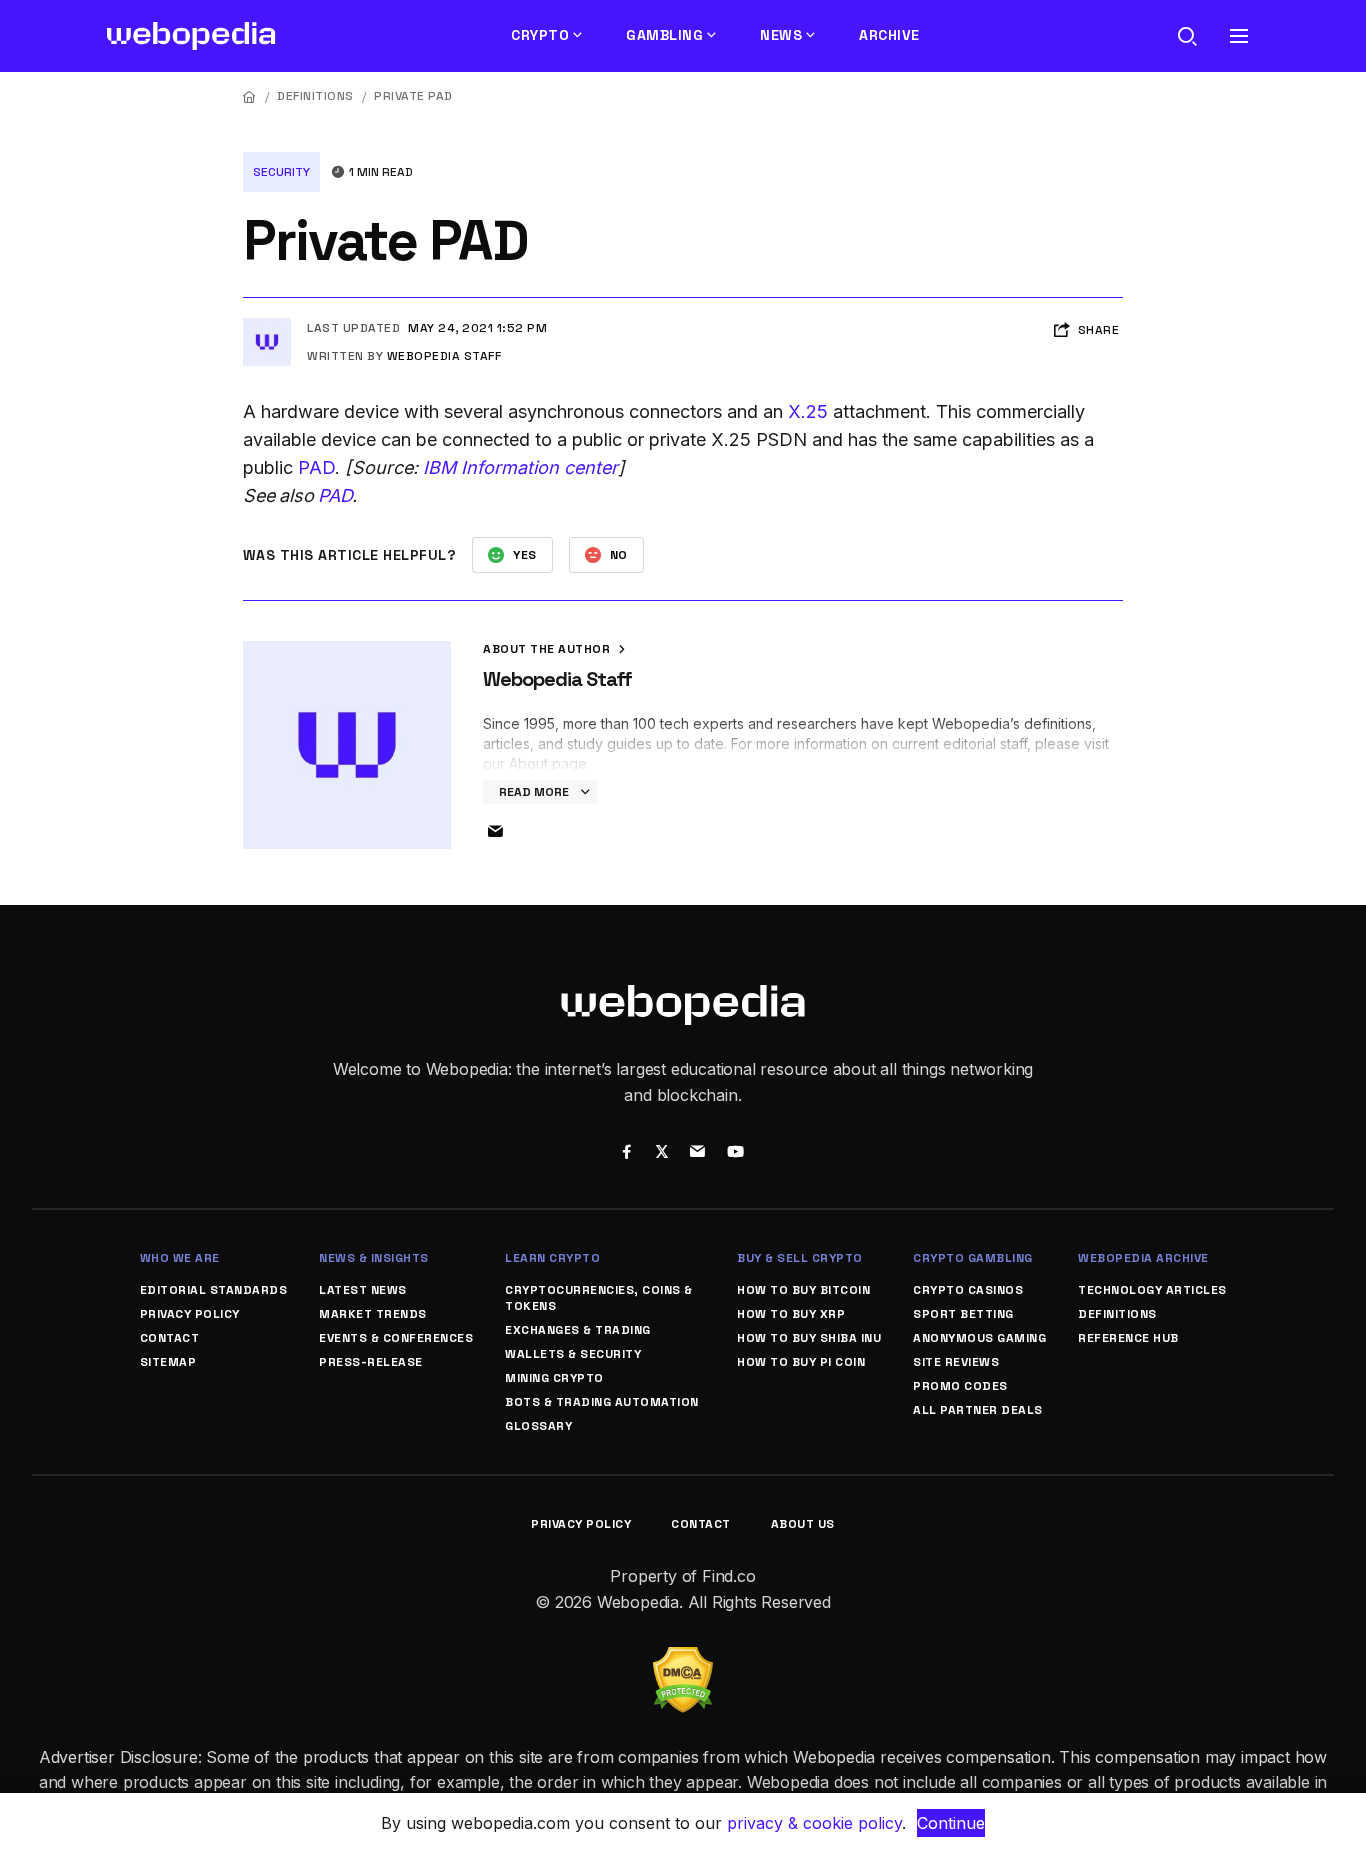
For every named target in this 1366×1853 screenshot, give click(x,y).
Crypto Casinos (968, 1290)
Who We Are (180, 1258)
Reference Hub (1128, 1338)
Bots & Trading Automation (602, 1402)
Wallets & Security (573, 1354)
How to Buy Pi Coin (801, 1362)
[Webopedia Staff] (267, 326)
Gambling (664, 35)
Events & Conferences (396, 1338)
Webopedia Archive (1143, 1258)
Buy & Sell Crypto (800, 1258)
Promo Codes (960, 1386)
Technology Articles (1152, 1290)
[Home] (250, 96)
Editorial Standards (214, 1290)
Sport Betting (963, 1314)
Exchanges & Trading (578, 1330)
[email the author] (495, 832)
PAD (316, 467)
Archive (889, 35)
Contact (170, 1338)
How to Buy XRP (791, 1314)
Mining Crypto (554, 1378)
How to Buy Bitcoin (803, 1290)
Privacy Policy (190, 1314)
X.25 (808, 411)
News (781, 35)
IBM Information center (520, 467)
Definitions (315, 96)
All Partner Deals (978, 1410)
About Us (803, 1524)
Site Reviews (956, 1362)
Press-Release (371, 1362)
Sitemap (168, 1362)
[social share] (626, 1154)
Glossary (538, 1426)
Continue (951, 1823)
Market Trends (373, 1314)
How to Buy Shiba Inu (809, 1338)
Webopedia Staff (444, 356)
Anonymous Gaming (979, 1338)
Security (281, 172)
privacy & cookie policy (814, 1823)
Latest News (363, 1290)
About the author (548, 649)
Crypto (540, 35)
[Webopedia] (191, 36)
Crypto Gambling (973, 1258)
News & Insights (374, 1258)
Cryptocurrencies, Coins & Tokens (599, 1298)
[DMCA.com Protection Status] (683, 1659)
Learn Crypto (552, 1258)
